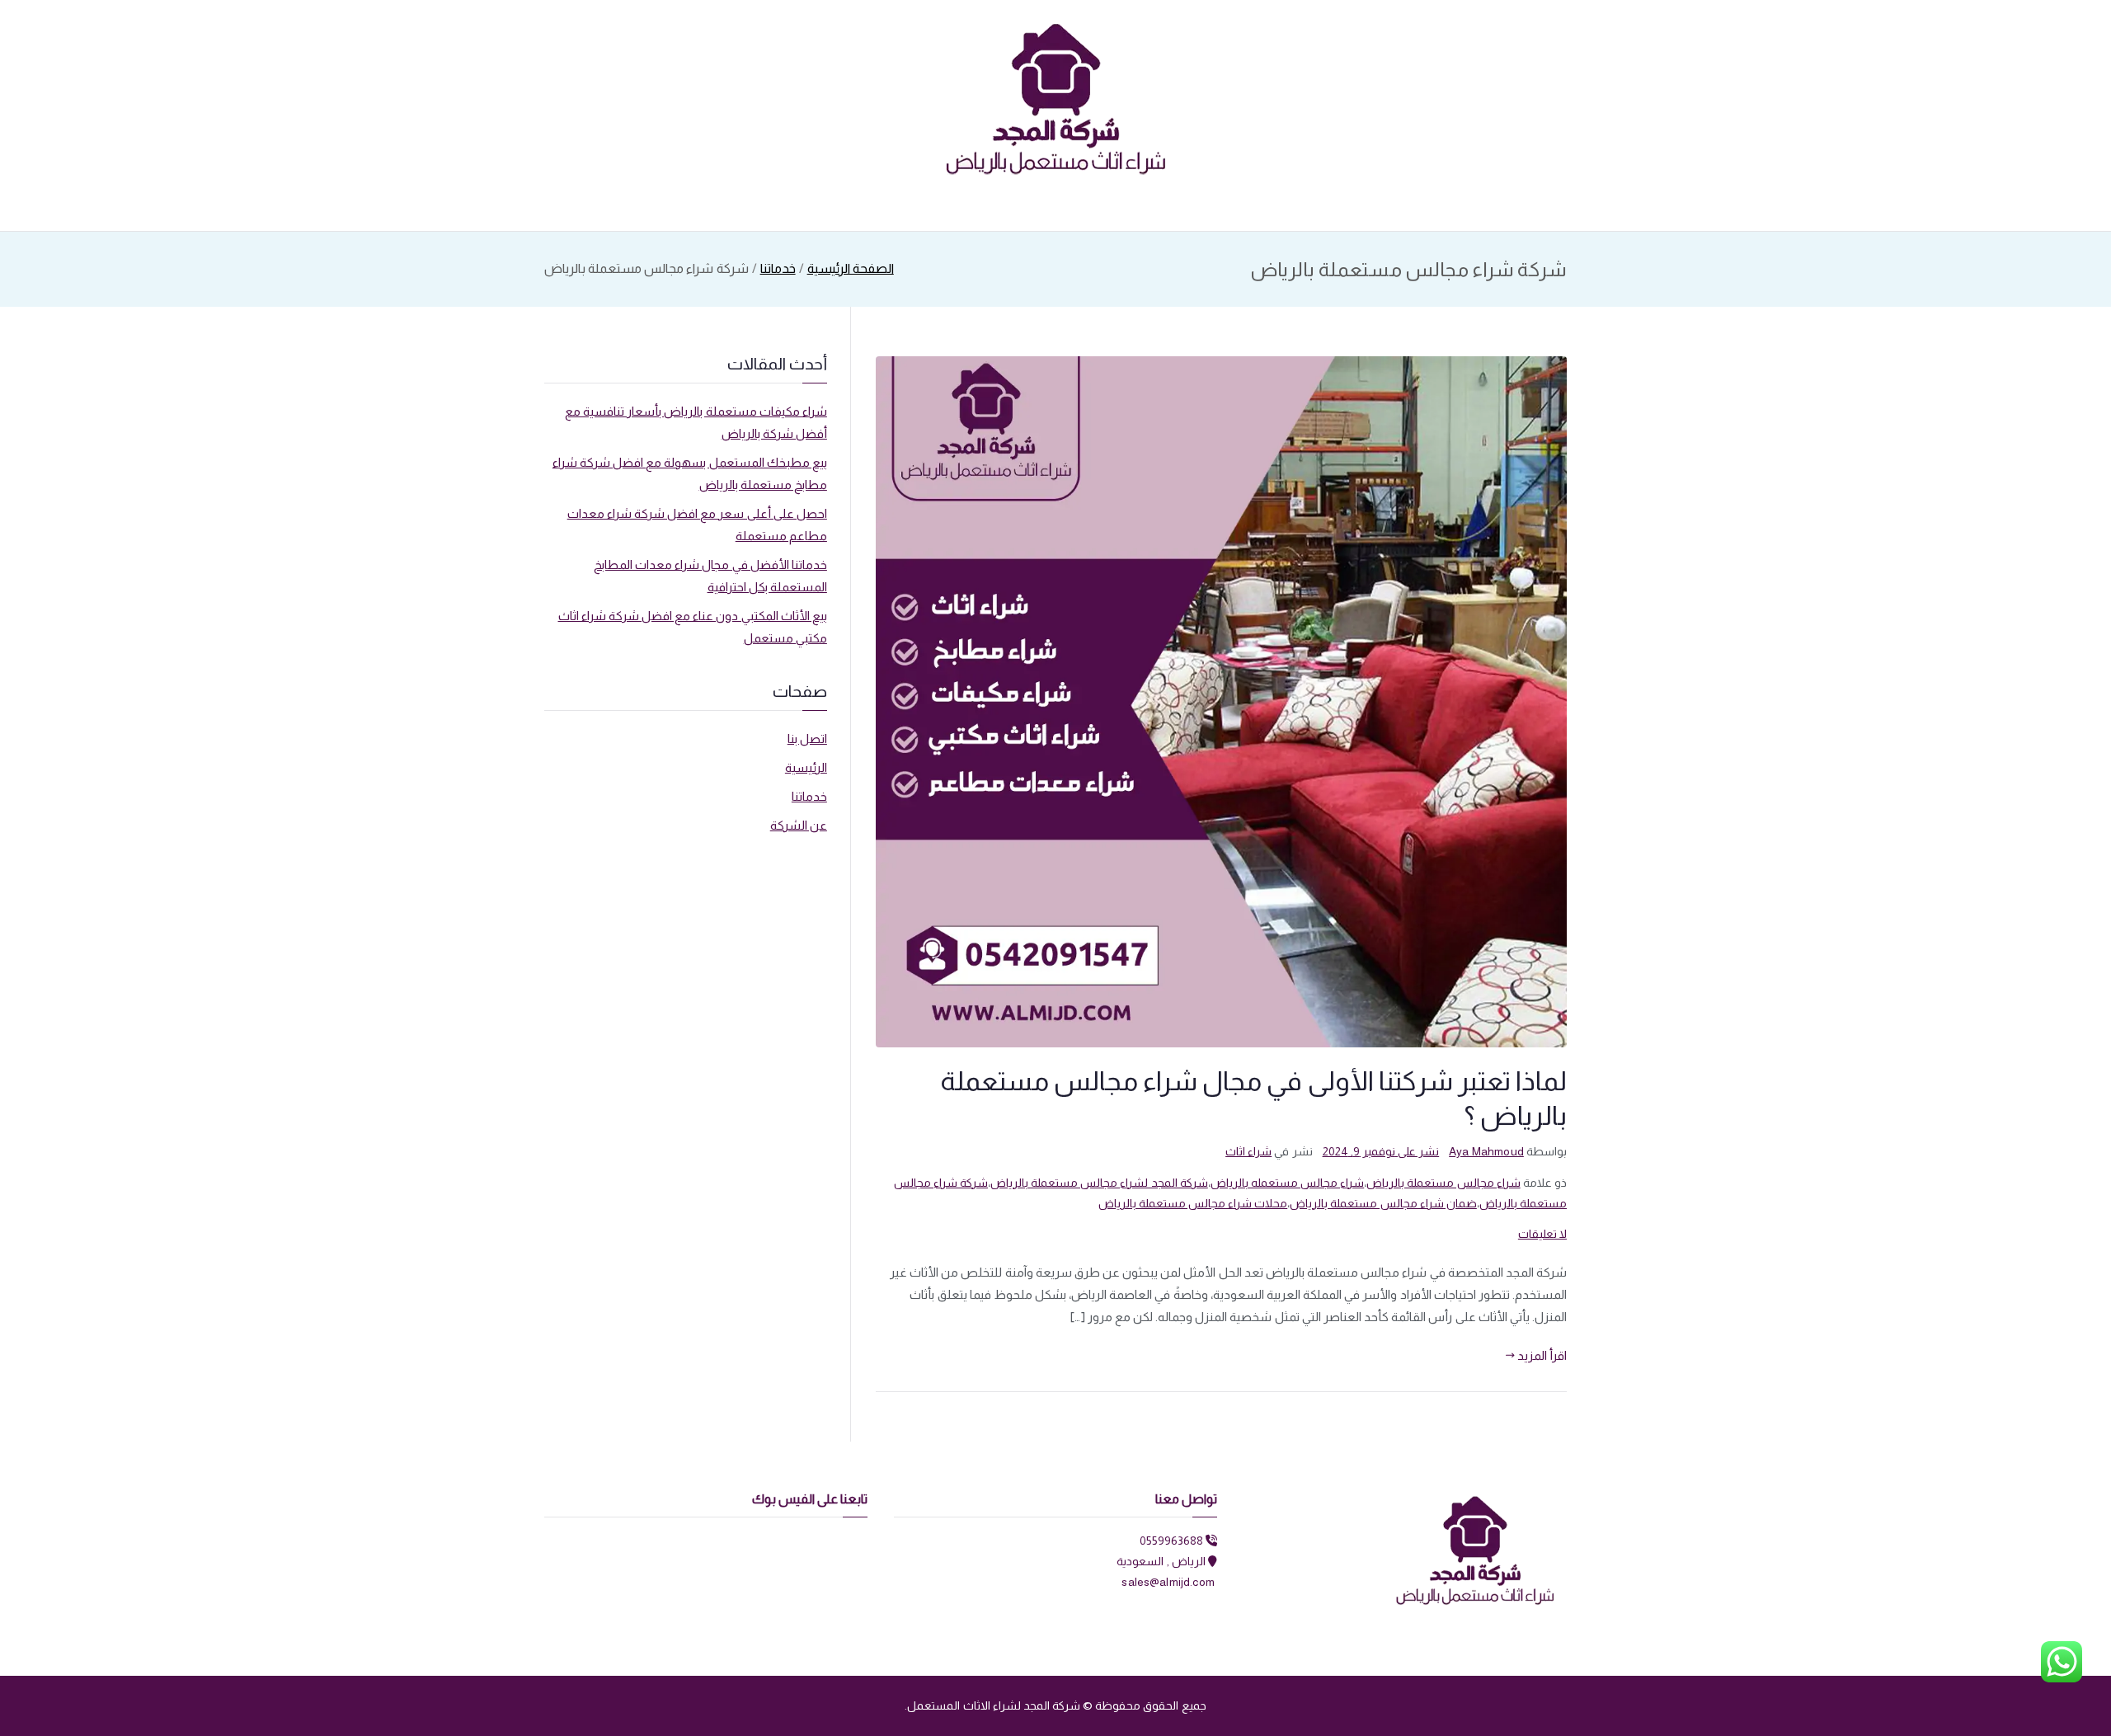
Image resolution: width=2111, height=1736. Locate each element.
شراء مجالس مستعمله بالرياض (1287, 1183)
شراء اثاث (1248, 1151)
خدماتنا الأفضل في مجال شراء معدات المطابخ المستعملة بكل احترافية (710, 576)
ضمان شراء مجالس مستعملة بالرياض (1383, 1203)
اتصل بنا (807, 739)
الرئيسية (806, 767)
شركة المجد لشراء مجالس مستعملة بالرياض (1099, 1183)
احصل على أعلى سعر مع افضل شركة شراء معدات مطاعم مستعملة (697, 525)
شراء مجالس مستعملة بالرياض (1443, 1183)
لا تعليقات (1542, 1234)
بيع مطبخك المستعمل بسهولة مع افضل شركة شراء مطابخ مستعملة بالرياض (690, 473)
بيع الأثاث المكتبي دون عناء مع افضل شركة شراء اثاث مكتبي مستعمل (693, 627)
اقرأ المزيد (1542, 1355)
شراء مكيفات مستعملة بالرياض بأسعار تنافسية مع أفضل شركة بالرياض (696, 422)
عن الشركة (799, 825)
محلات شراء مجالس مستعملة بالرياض (1193, 1203)
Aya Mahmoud (1486, 1151)
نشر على (1381, 1151)
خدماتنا (809, 796)
